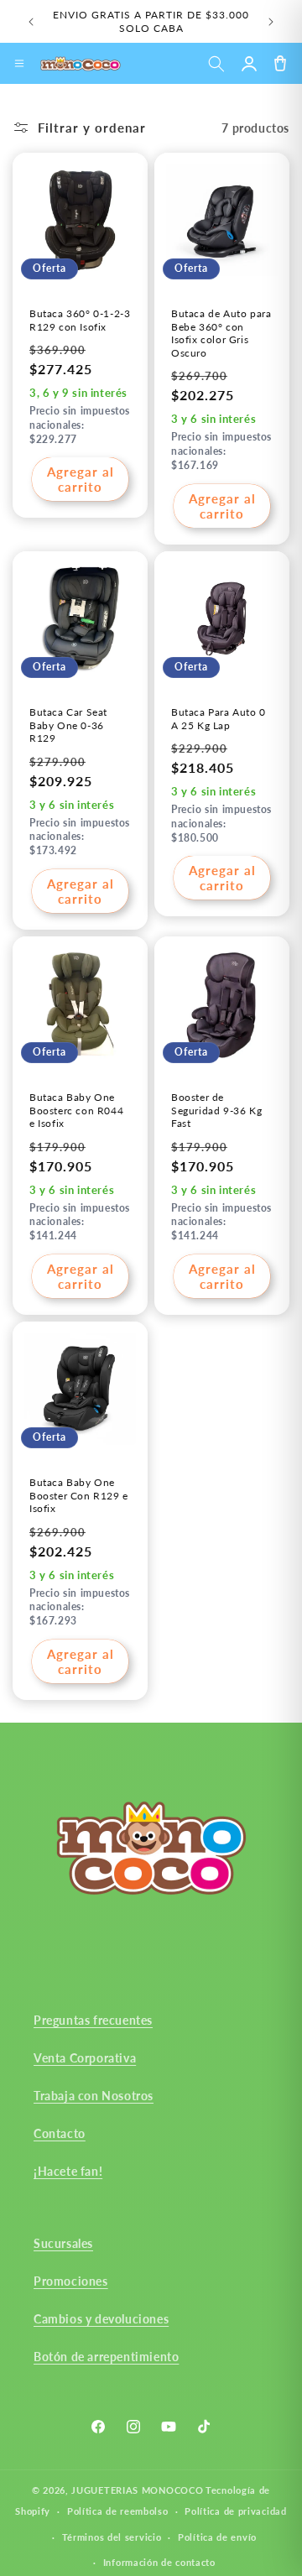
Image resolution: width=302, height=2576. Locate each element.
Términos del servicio (112, 2537)
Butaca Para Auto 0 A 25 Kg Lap (219, 719)
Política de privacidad (235, 2511)
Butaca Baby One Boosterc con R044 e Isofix (76, 1110)
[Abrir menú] (19, 64)
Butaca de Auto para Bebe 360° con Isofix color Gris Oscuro (221, 333)
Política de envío (217, 2537)
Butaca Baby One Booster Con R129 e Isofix (79, 1495)
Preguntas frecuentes (93, 2020)
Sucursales (63, 2243)
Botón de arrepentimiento (106, 2357)
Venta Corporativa (85, 2058)
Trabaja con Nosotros (94, 2096)
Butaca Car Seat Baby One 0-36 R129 (68, 725)
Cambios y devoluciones (101, 2319)
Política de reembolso (118, 2511)
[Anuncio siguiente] (271, 22)
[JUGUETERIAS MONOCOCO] (81, 64)
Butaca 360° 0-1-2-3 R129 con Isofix (80, 320)
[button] (216, 63)
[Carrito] (280, 63)
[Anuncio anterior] (31, 22)
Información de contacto (159, 2562)
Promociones (71, 2281)
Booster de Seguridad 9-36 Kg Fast (216, 1110)
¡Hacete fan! (68, 2171)
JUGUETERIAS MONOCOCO (137, 2490)
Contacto (60, 2133)
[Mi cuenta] (249, 63)
